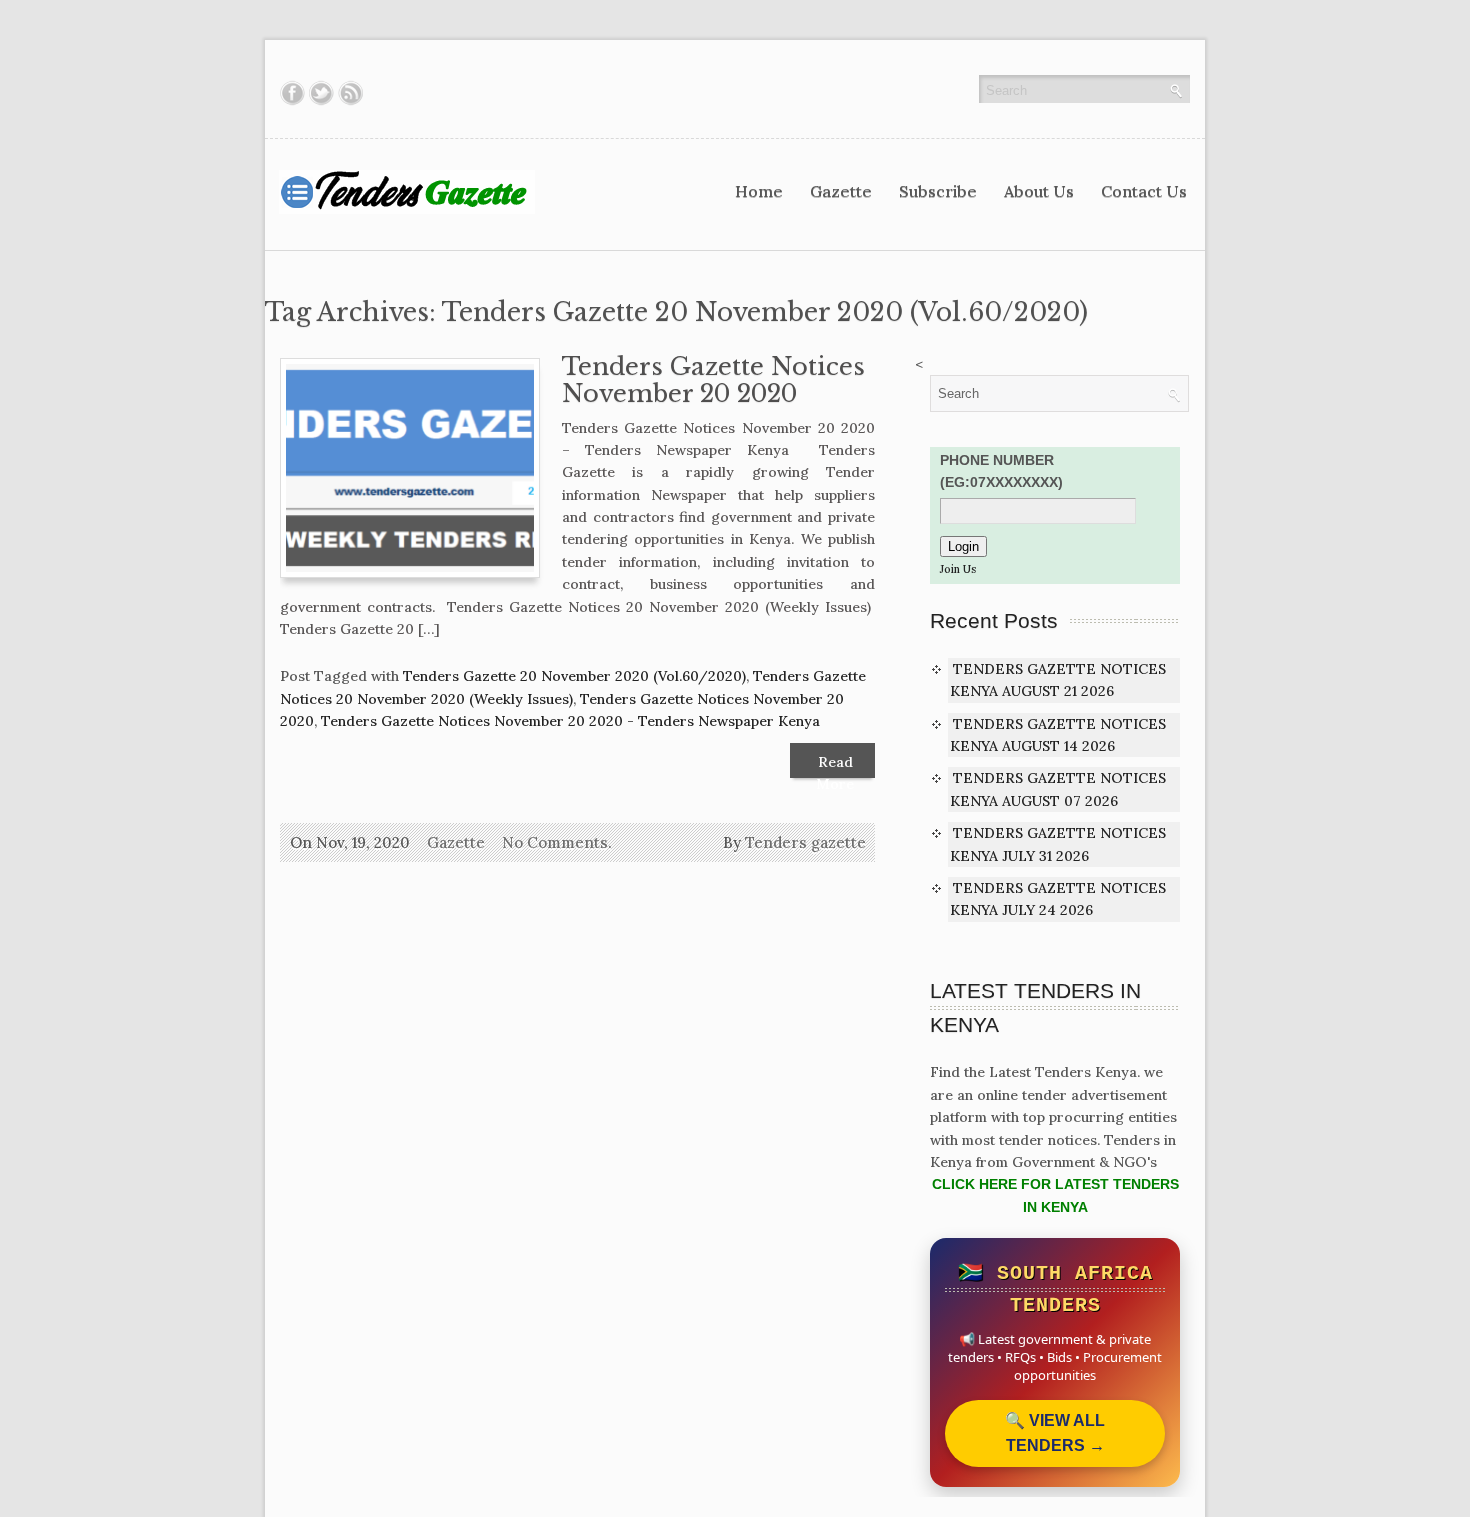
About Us (1039, 191)
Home (759, 191)
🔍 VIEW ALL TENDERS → (1055, 1433)
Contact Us (1144, 191)
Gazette (841, 191)
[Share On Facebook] (292, 93)
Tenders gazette (805, 842)
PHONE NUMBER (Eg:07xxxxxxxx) (1001, 471)
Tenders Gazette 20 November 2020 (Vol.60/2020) (574, 676)
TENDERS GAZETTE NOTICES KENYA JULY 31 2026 (1058, 844)
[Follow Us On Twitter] (321, 93)
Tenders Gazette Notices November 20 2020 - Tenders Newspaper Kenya (570, 721)
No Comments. (557, 842)
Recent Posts (994, 620)
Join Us (958, 569)
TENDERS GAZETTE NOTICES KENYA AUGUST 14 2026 (1058, 735)
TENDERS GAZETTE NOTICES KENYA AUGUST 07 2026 (1058, 789)
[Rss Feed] (350, 93)
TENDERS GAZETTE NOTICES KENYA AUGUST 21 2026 (1058, 680)
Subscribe (938, 191)
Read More (835, 765)
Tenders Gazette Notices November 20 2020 (713, 380)
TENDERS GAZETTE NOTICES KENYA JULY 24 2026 (1058, 899)
